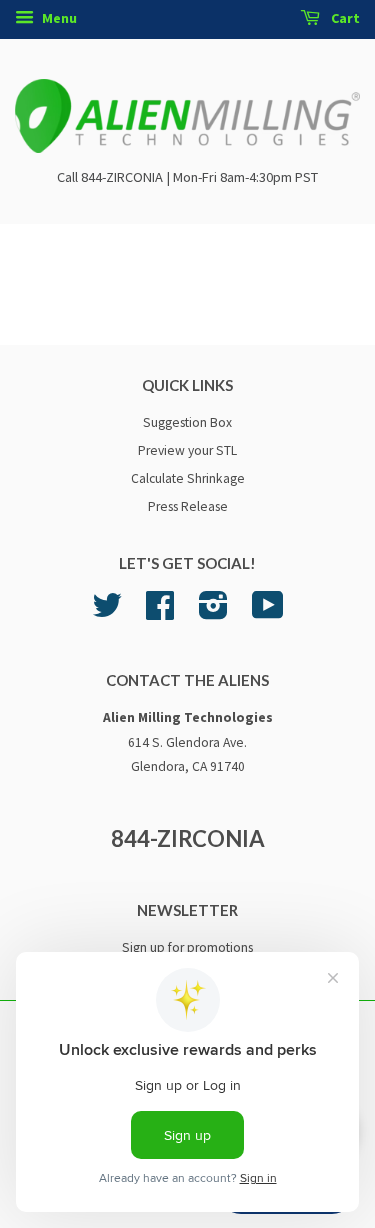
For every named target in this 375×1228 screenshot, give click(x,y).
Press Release (188, 506)
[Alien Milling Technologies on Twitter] (107, 612)
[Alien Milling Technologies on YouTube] (268, 612)
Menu (58, 18)
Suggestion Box (187, 422)
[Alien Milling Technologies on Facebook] (160, 612)
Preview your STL (187, 450)
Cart (344, 18)
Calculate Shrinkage (188, 478)
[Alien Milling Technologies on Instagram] (213, 612)
